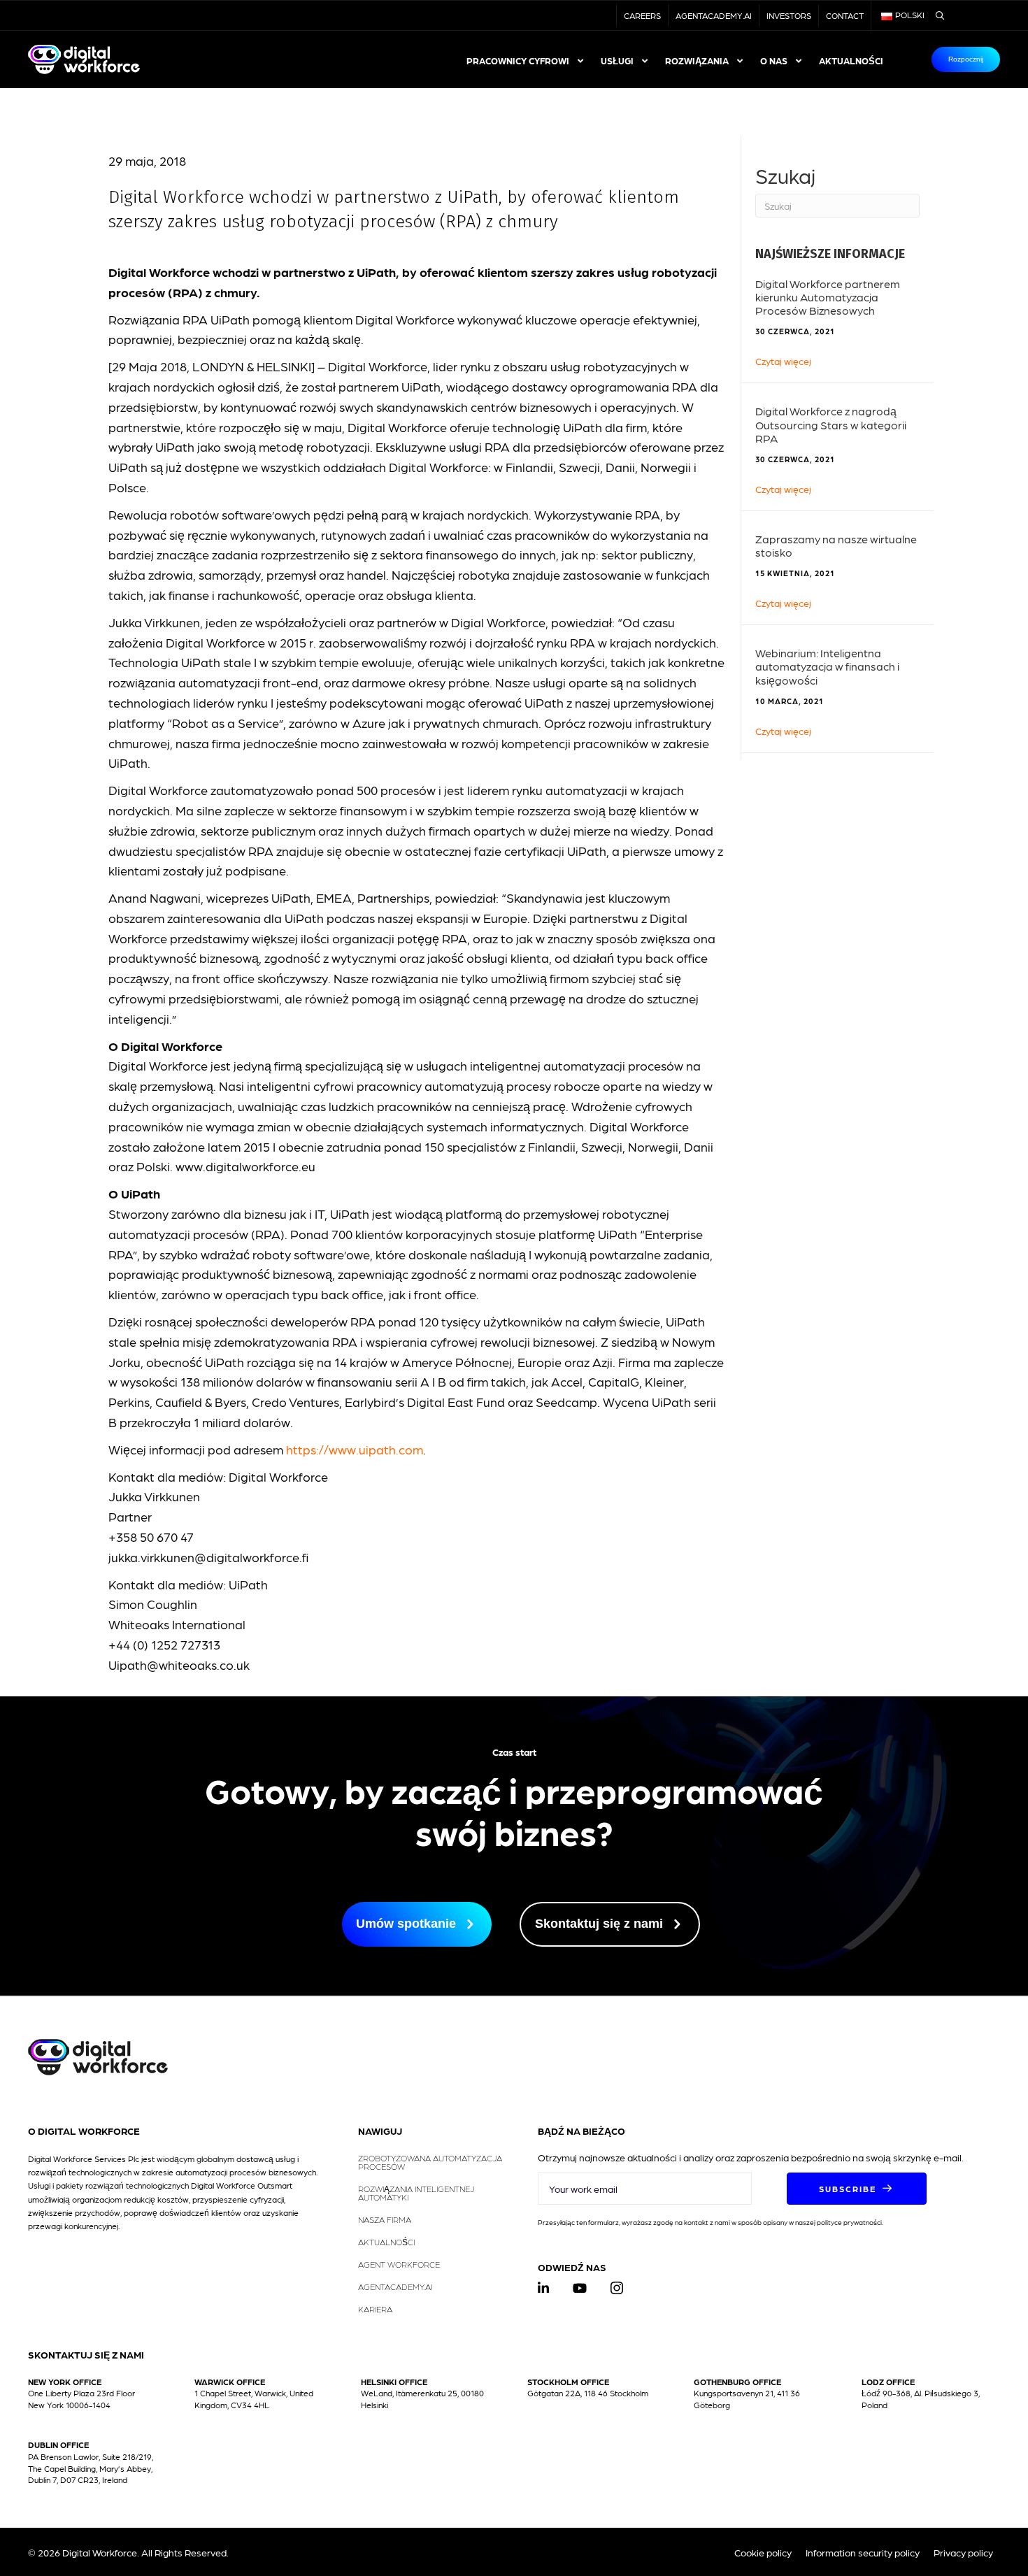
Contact (845, 15)
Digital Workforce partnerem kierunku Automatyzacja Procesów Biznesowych (828, 297)
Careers (642, 15)
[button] (857, 2189)
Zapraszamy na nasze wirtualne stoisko (836, 545)
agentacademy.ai (714, 15)
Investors (789, 15)
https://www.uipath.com (355, 1449)
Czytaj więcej (783, 360)
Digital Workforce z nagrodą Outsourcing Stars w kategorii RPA (831, 424)
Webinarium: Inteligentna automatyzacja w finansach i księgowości (827, 666)
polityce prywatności (849, 2222)
